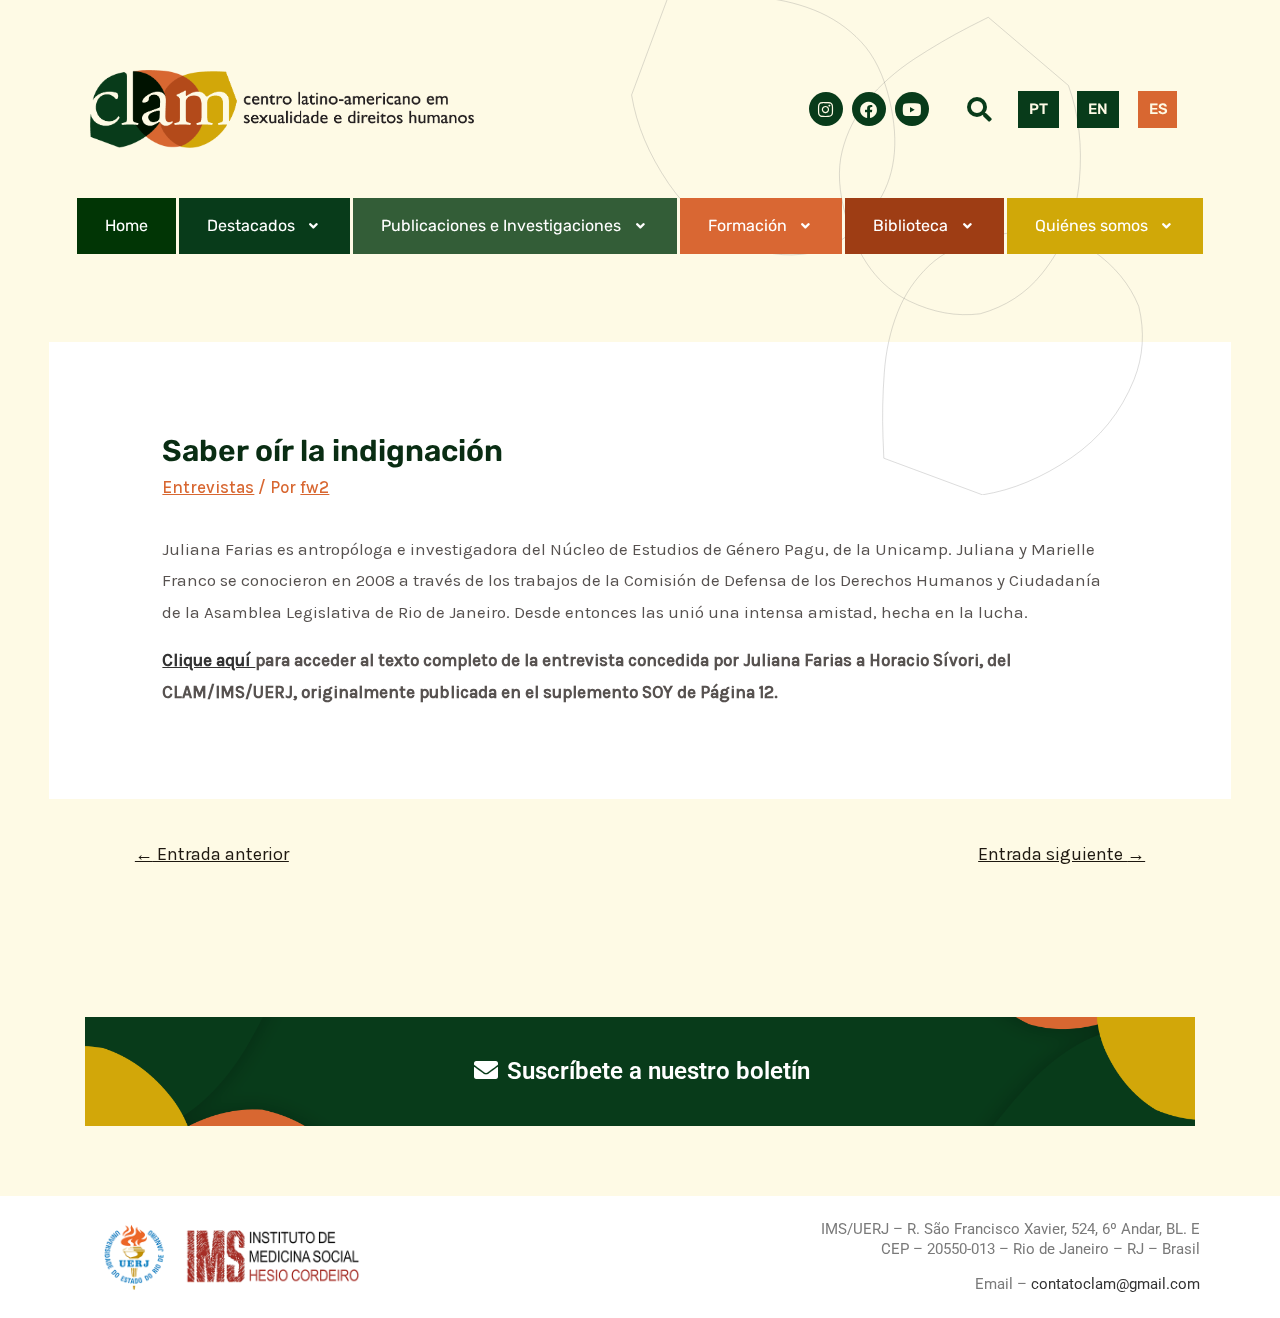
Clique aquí (208, 660)
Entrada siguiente (1061, 854)
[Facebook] (869, 109)
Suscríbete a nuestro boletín (655, 1071)
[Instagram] (826, 109)
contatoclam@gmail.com (1113, 1284)
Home (126, 225)
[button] (265, 226)
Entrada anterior (212, 854)
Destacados (251, 225)
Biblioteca (910, 225)
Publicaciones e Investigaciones (501, 225)
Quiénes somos (1091, 225)
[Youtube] (912, 109)
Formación (747, 225)
